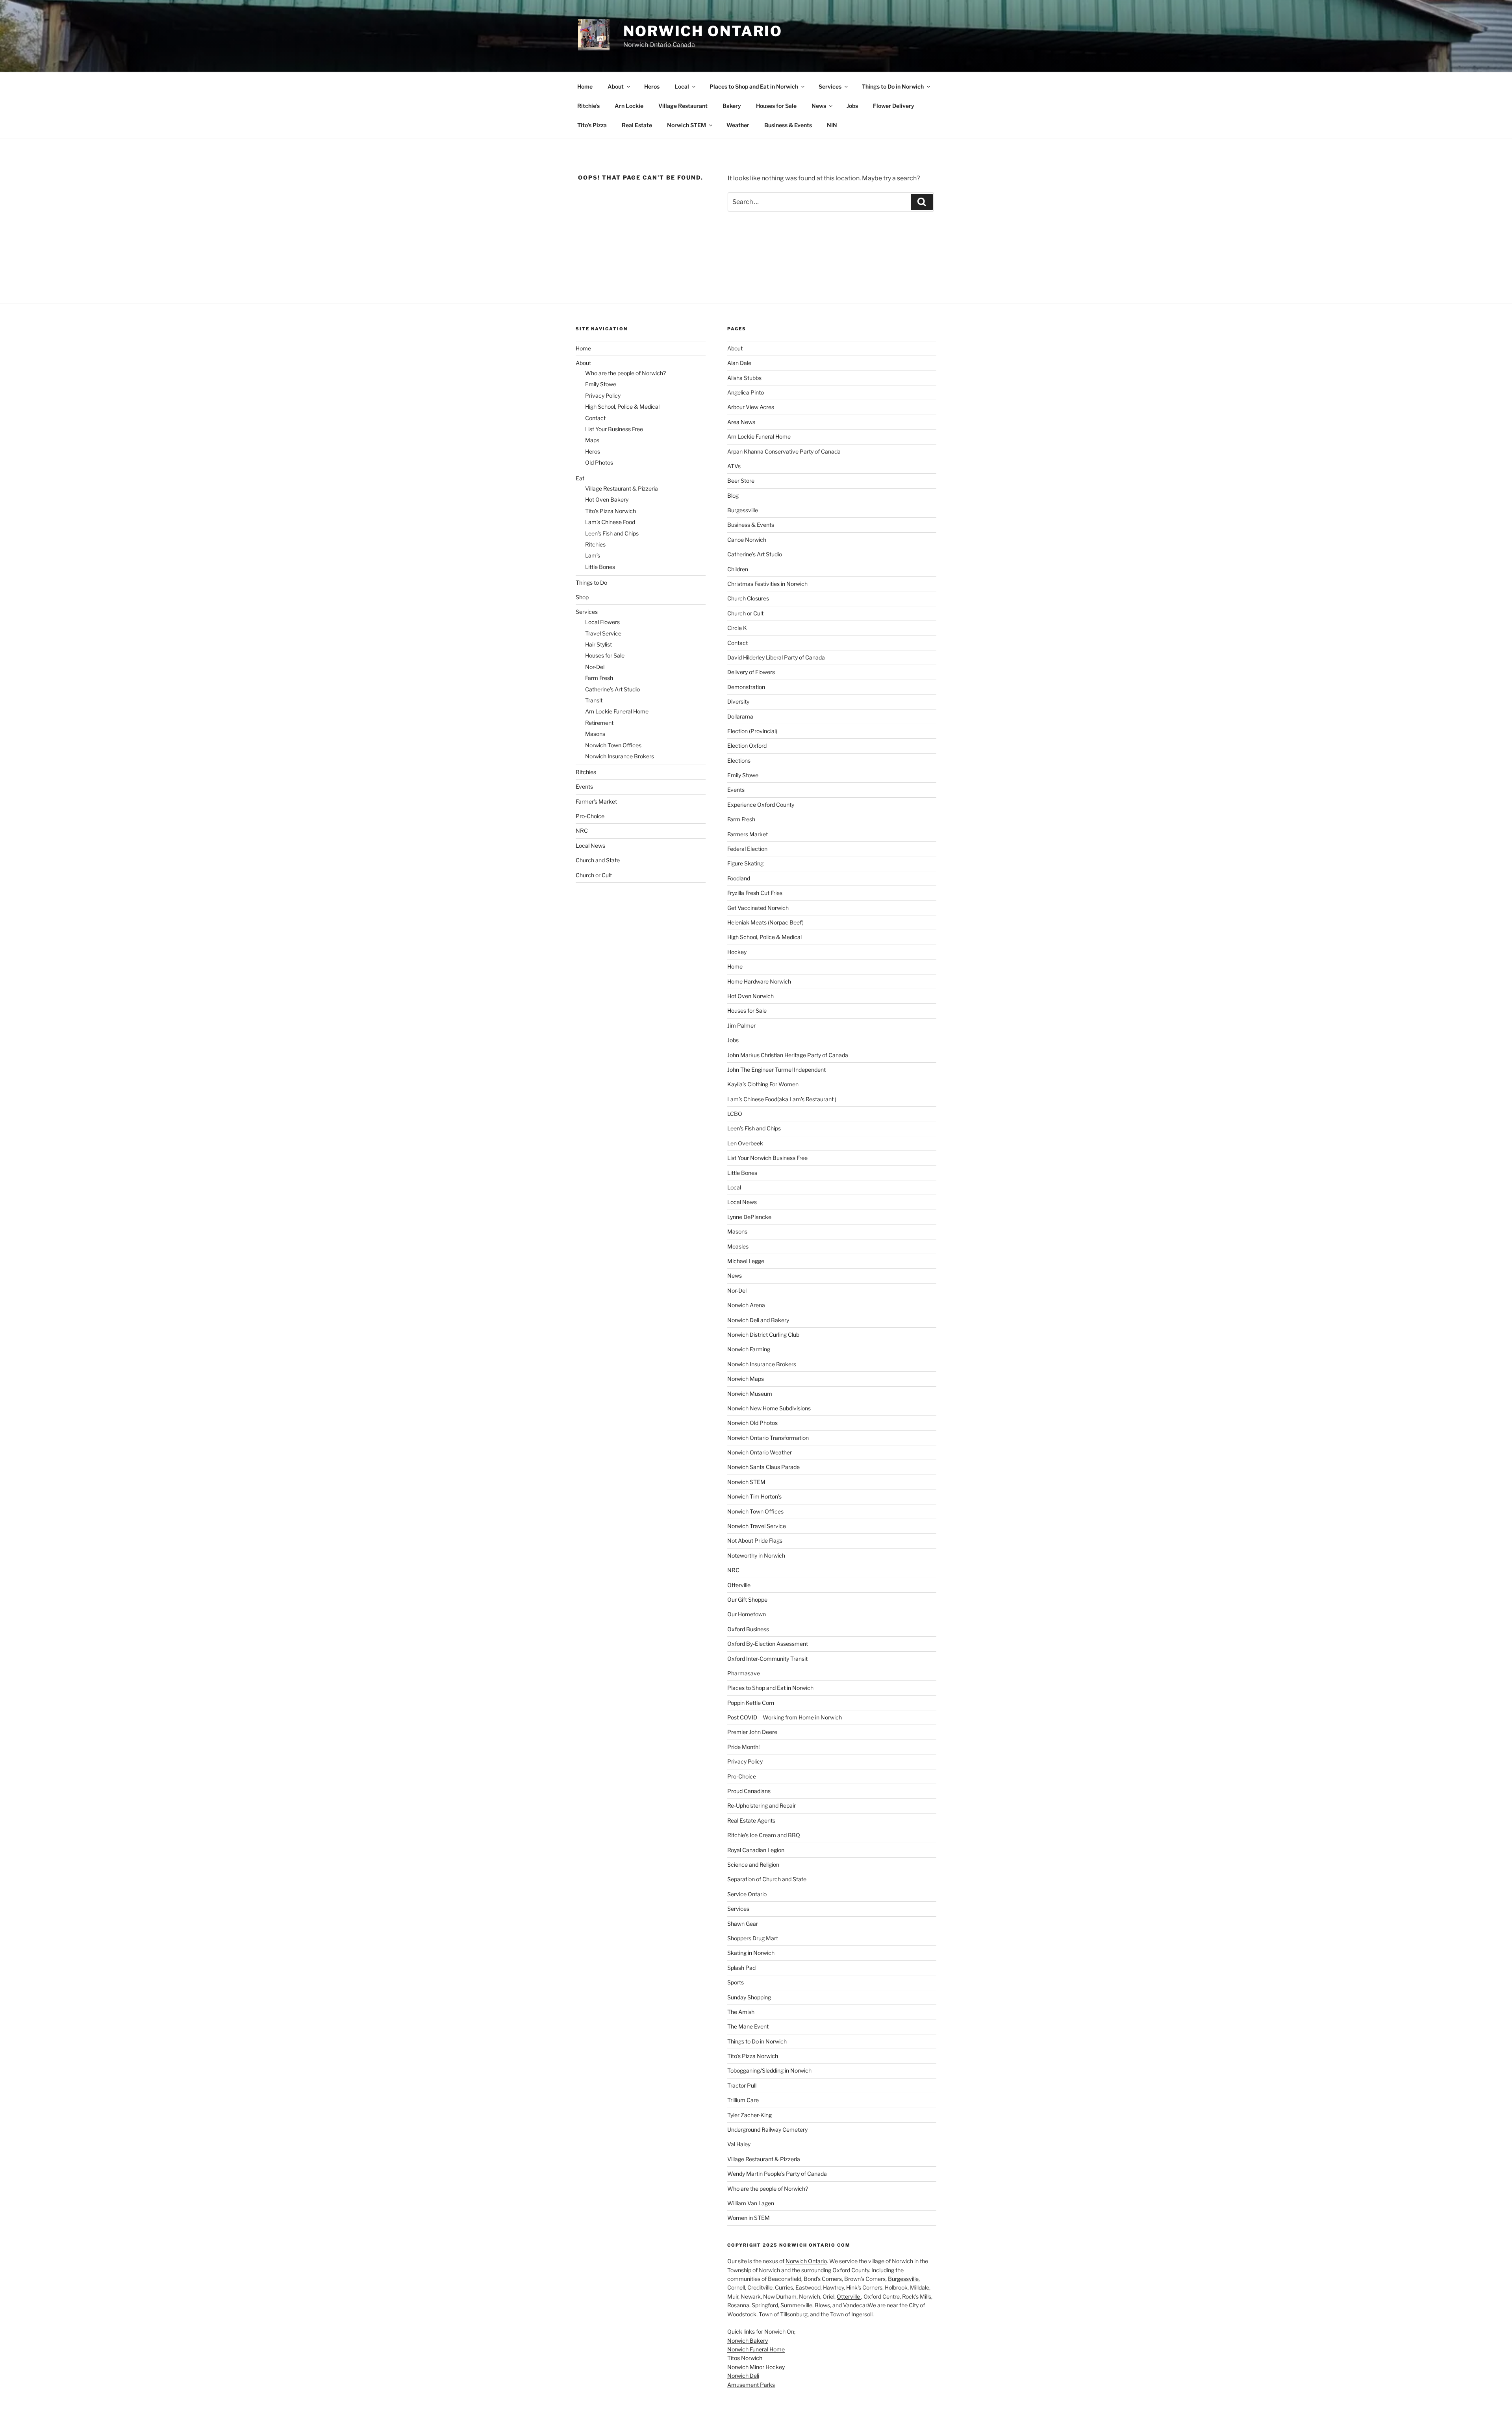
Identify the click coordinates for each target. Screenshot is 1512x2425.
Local (682, 86)
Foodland (739, 878)
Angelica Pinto (746, 392)
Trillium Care (743, 2100)
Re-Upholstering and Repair (762, 1805)
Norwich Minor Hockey (756, 2367)
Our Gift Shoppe (747, 1600)
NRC (582, 831)
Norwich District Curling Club (763, 1335)
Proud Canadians (749, 1791)
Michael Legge (746, 1261)
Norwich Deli (743, 2376)
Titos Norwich (745, 2358)
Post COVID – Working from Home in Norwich (785, 1717)
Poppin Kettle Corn (751, 1703)
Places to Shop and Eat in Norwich (754, 86)
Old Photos (599, 462)
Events (584, 786)
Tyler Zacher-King (750, 2115)
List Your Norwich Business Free (767, 1158)
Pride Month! (743, 1747)
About (616, 86)
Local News (590, 846)
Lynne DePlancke (749, 1217)
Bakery (732, 106)
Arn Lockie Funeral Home (617, 711)
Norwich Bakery (748, 2341)
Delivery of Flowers (751, 672)
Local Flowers (602, 622)
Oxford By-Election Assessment (768, 1644)
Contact (595, 418)
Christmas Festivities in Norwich (767, 584)
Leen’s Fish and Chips (612, 533)
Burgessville (743, 510)
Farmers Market (748, 834)
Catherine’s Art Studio (612, 689)
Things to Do (591, 583)
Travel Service (603, 633)
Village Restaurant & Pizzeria (622, 488)
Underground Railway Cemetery (767, 2130)
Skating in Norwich (751, 1953)
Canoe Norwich (747, 540)
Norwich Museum (750, 1394)
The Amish (741, 2012)
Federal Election (747, 849)
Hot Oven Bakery (607, 499)
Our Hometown (747, 1614)
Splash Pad (741, 1968)
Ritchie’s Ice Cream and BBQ (764, 1835)
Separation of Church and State (767, 1879)
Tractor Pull (742, 2085)
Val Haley (739, 2144)
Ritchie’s (588, 106)
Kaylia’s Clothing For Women (763, 1084)
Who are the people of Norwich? (625, 373)
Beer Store (741, 481)
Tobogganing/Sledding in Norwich (769, 2070)
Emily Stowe (601, 384)
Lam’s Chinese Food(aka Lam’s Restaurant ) (782, 1099)
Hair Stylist (598, 644)
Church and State (598, 860)
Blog (733, 496)
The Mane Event (748, 2026)
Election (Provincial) (752, 731)
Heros (652, 86)
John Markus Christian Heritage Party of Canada (788, 1055)
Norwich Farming (749, 1349)
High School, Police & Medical (622, 407)
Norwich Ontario (703, 31)
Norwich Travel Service (757, 1526)
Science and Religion (753, 1865)
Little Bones (600, 567)
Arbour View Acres (751, 407)
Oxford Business (748, 1629)
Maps (592, 440)
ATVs (734, 466)
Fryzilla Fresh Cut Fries (755, 893)
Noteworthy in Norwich (756, 1555)
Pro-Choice (590, 816)
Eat (580, 478)
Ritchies (595, 544)
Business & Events (788, 125)
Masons (595, 734)
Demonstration (746, 687)
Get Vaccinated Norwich (758, 908)
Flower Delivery (894, 106)
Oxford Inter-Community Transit (767, 1659)
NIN (832, 125)
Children (738, 569)
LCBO (735, 1114)
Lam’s (593, 555)
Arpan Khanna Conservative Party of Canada (784, 451)
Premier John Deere (752, 1732)
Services (830, 86)
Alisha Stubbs (744, 378)
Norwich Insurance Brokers (620, 756)
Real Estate (637, 125)
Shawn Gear (743, 1924)
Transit (594, 700)
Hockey (737, 952)
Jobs (852, 106)
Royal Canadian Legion (756, 1850)
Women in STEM (749, 2218)
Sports (736, 1982)
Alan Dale (739, 363)
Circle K (737, 628)
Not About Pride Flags (755, 1540)
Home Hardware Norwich (759, 981)
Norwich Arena (746, 1305)
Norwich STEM (687, 125)
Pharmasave (744, 1673)
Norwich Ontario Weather (760, 1452)
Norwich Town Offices (613, 745)
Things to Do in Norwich (893, 86)
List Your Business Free (614, 429)
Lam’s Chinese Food (610, 522)
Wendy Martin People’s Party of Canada (777, 2174)
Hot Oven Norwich (750, 996)
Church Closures (748, 598)
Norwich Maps (746, 1379)
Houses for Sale (776, 106)
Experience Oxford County (761, 805)
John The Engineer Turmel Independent (776, 1070)
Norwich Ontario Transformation (768, 1438)
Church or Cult (594, 875)
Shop (582, 597)
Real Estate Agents (751, 1820)
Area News (741, 422)
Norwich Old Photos (752, 1423)
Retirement (599, 723)
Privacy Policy (603, 396)
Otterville (739, 1585)
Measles (738, 1246)
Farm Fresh (599, 678)
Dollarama (740, 716)
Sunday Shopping (749, 1997)
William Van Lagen (751, 2203)
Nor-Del (595, 667)
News (819, 106)
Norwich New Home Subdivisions (769, 1408)
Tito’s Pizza (592, 125)
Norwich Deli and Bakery (758, 1320)
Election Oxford (747, 746)
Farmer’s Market (596, 801)
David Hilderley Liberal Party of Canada (776, 657)
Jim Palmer (741, 1025)
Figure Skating (745, 863)
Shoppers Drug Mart (753, 1938)
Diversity (738, 701)
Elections (739, 760)
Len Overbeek (745, 1143)
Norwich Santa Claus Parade (763, 1467)
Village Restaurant (683, 106)
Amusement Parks (751, 2385)
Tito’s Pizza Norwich (611, 511)
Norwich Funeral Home (756, 2349)
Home (585, 86)
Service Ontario (747, 1894)
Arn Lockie (629, 106)
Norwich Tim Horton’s (754, 1496)
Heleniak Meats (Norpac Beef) (765, 922)
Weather (738, 125)
